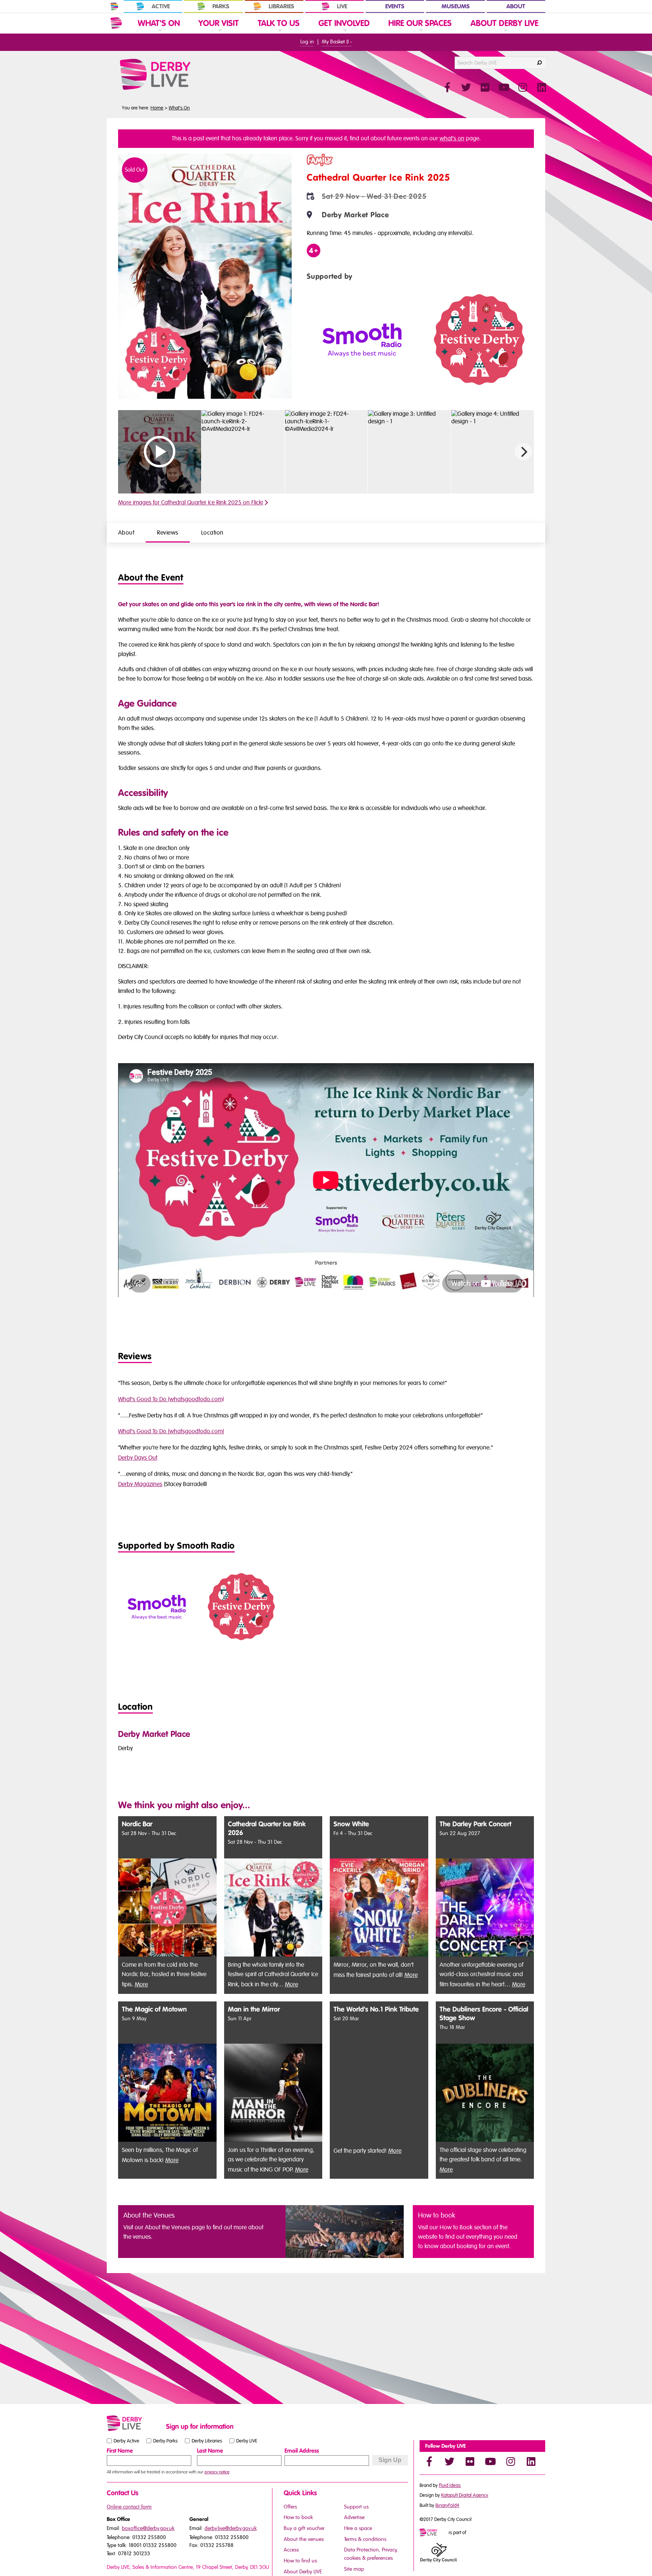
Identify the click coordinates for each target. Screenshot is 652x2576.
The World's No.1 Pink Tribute (376, 2010)
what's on (452, 138)
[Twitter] (449, 2461)
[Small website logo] (135, 2423)
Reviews (168, 533)
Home (157, 108)
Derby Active (126, 2441)
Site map (354, 2569)
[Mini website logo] (434, 2533)
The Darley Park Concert (475, 1824)
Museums (456, 6)
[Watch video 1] (326, 452)
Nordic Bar (137, 1824)
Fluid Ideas (450, 2485)
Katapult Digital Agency (465, 2495)
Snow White (351, 1824)
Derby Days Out (138, 1458)
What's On (179, 108)
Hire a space (358, 2528)
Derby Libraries (207, 2441)
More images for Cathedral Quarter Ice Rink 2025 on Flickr (191, 503)
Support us (356, 2507)
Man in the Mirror (254, 2010)
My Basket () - (337, 42)
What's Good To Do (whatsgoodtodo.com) (171, 1399)
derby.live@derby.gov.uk (231, 2528)
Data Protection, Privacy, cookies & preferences (371, 2554)
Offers (290, 2507)
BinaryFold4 (447, 2505)
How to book (298, 2517)
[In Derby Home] (114, 6)
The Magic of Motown (154, 2010)
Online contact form (129, 2507)
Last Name (210, 2451)
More (141, 1984)
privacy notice (217, 2472)
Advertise (354, 2517)
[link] (159, 33)
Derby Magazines (140, 1484)
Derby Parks (165, 2441)
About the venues (304, 2539)
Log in (307, 42)
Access (291, 2550)
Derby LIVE (247, 2441)
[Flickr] (470, 2461)
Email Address (302, 2451)
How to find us (300, 2561)
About (516, 6)
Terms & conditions (365, 2539)
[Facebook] (429, 2461)
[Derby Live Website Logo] (175, 74)
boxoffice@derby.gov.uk (148, 2528)
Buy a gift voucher (304, 2528)
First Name (120, 2451)
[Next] (523, 452)
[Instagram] (511, 2461)
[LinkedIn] (531, 2461)
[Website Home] (116, 23)
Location (212, 533)
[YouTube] (490, 2461)
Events (395, 6)
